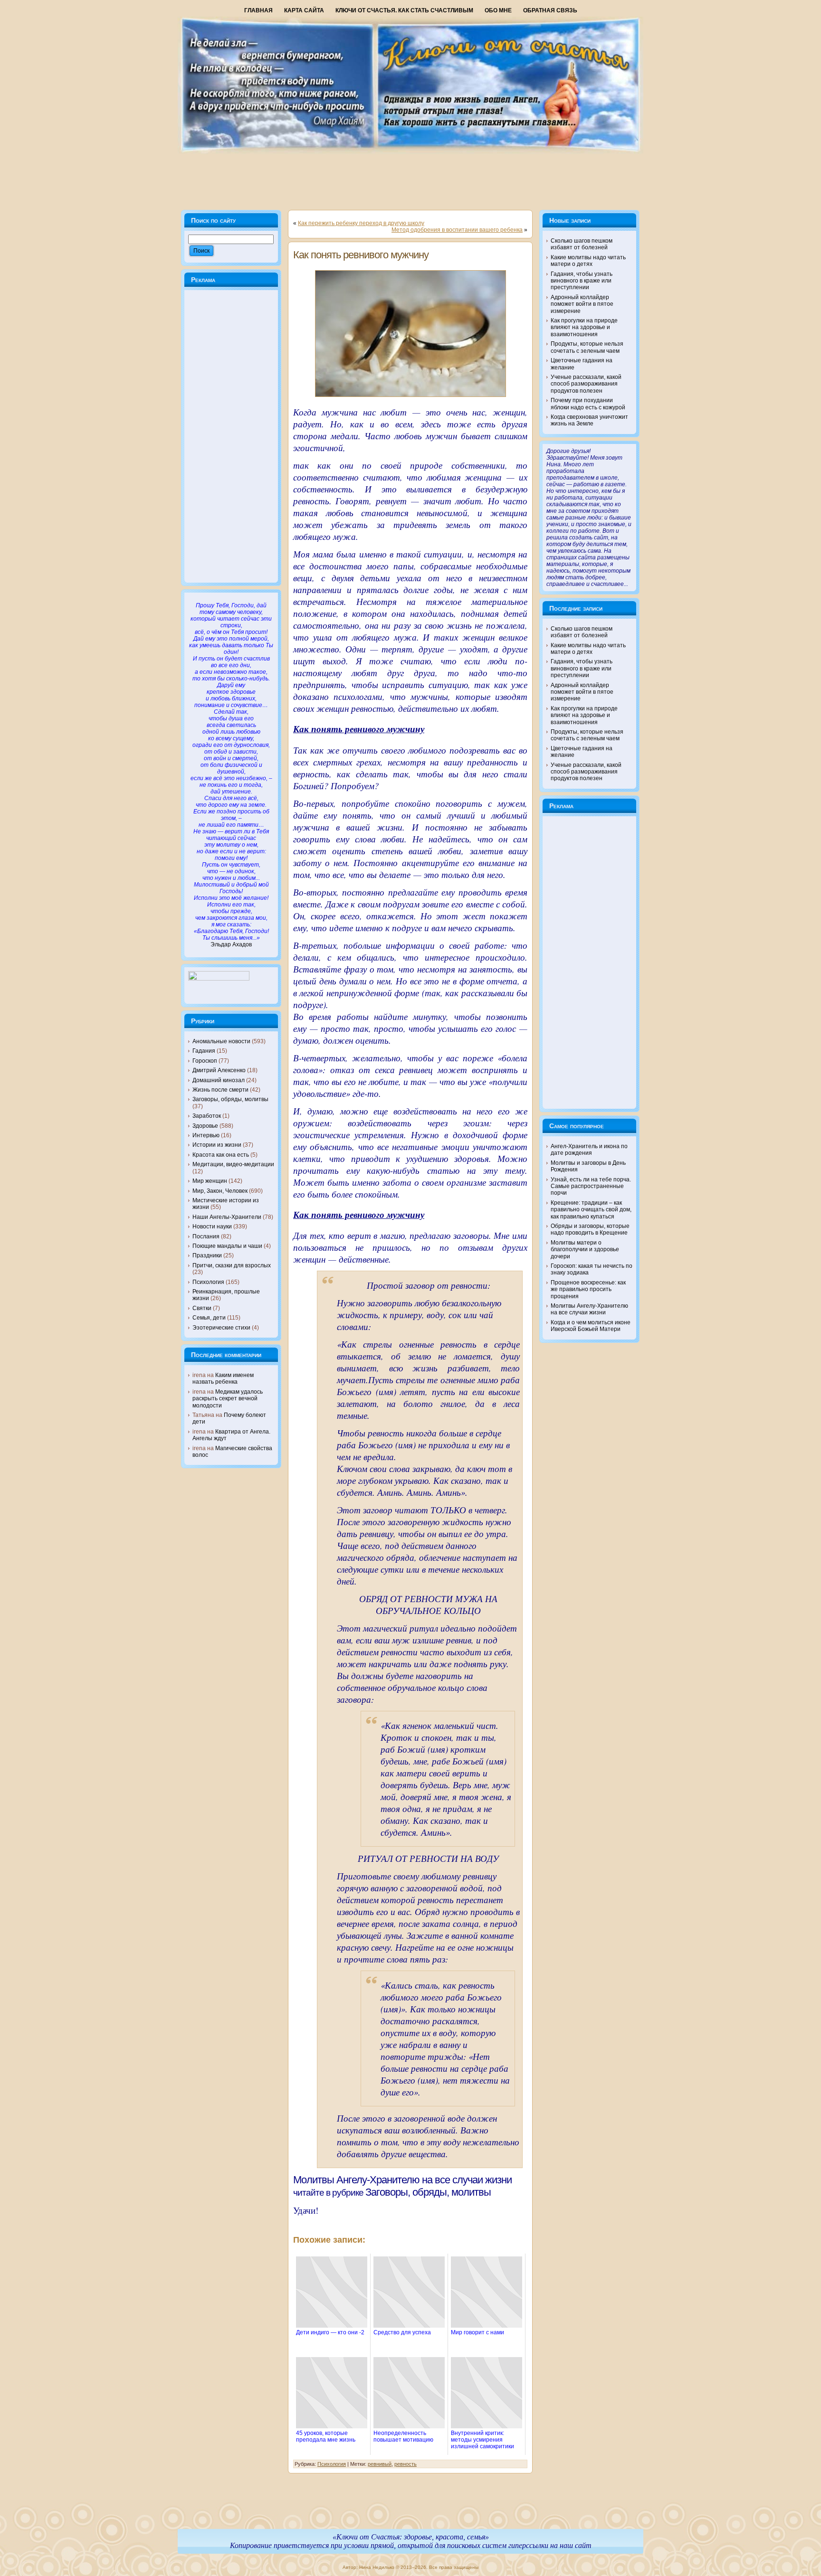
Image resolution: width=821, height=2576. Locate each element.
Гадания (204, 1051)
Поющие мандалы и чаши (227, 1246)
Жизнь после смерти (220, 1090)
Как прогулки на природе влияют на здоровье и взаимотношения (584, 327)
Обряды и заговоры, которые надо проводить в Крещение (590, 1229)
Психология (208, 1282)
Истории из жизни (217, 1145)
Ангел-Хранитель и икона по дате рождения (589, 1150)
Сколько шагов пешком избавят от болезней (582, 244)
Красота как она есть (221, 1155)
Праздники (207, 1255)
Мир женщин (210, 1181)
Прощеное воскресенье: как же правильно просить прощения (588, 1289)
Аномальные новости (221, 1041)
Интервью (206, 1135)
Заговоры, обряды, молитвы (230, 1099)
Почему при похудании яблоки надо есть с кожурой (588, 404)
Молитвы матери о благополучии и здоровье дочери (585, 1250)
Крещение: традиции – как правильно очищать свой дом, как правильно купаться (591, 1210)
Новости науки (212, 1227)
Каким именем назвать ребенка (223, 1378)
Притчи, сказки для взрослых (232, 1265)
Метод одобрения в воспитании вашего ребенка (457, 230)
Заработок (207, 1116)
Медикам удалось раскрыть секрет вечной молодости (228, 1399)
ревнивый (380, 2464)
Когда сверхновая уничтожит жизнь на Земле (589, 420)
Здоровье (205, 1126)
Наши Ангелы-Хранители (227, 1217)
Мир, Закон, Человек (220, 1191)
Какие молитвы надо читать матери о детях (588, 261)
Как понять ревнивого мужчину (361, 255)
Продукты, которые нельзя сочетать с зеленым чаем (587, 347)
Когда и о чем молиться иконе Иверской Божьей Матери (591, 1326)
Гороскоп (205, 1061)
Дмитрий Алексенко (219, 1070)
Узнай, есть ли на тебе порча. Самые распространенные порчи (591, 1186)
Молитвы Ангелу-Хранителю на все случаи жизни (402, 2180)
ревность (406, 2464)
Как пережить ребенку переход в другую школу (361, 223)
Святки (202, 1308)
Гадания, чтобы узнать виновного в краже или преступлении (582, 281)
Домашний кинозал (219, 1080)
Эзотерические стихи (221, 1328)
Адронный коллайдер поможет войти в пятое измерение (582, 304)
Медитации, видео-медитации (233, 1164)
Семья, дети (209, 1318)
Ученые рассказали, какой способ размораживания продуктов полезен (586, 384)
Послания (206, 1236)
